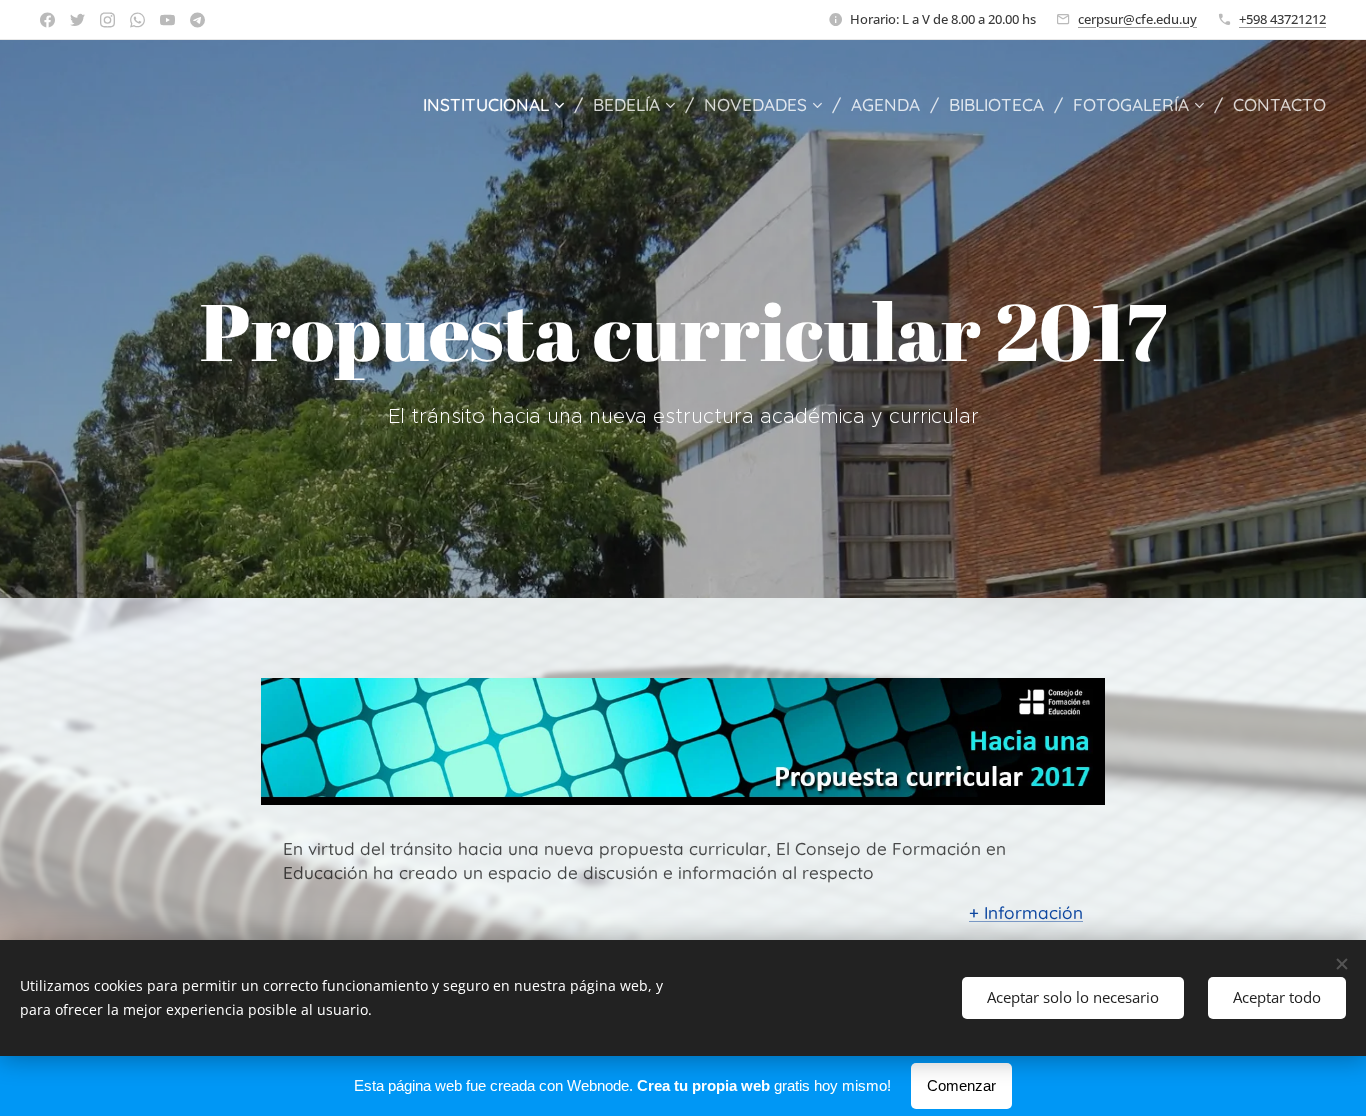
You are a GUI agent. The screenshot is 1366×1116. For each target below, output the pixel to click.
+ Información (1026, 912)
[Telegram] (197, 20)
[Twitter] (77, 20)
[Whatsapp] (137, 20)
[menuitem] (500, 105)
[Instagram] (107, 20)
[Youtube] (167, 20)
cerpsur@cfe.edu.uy (1137, 19)
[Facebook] (47, 20)
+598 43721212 (1282, 19)
